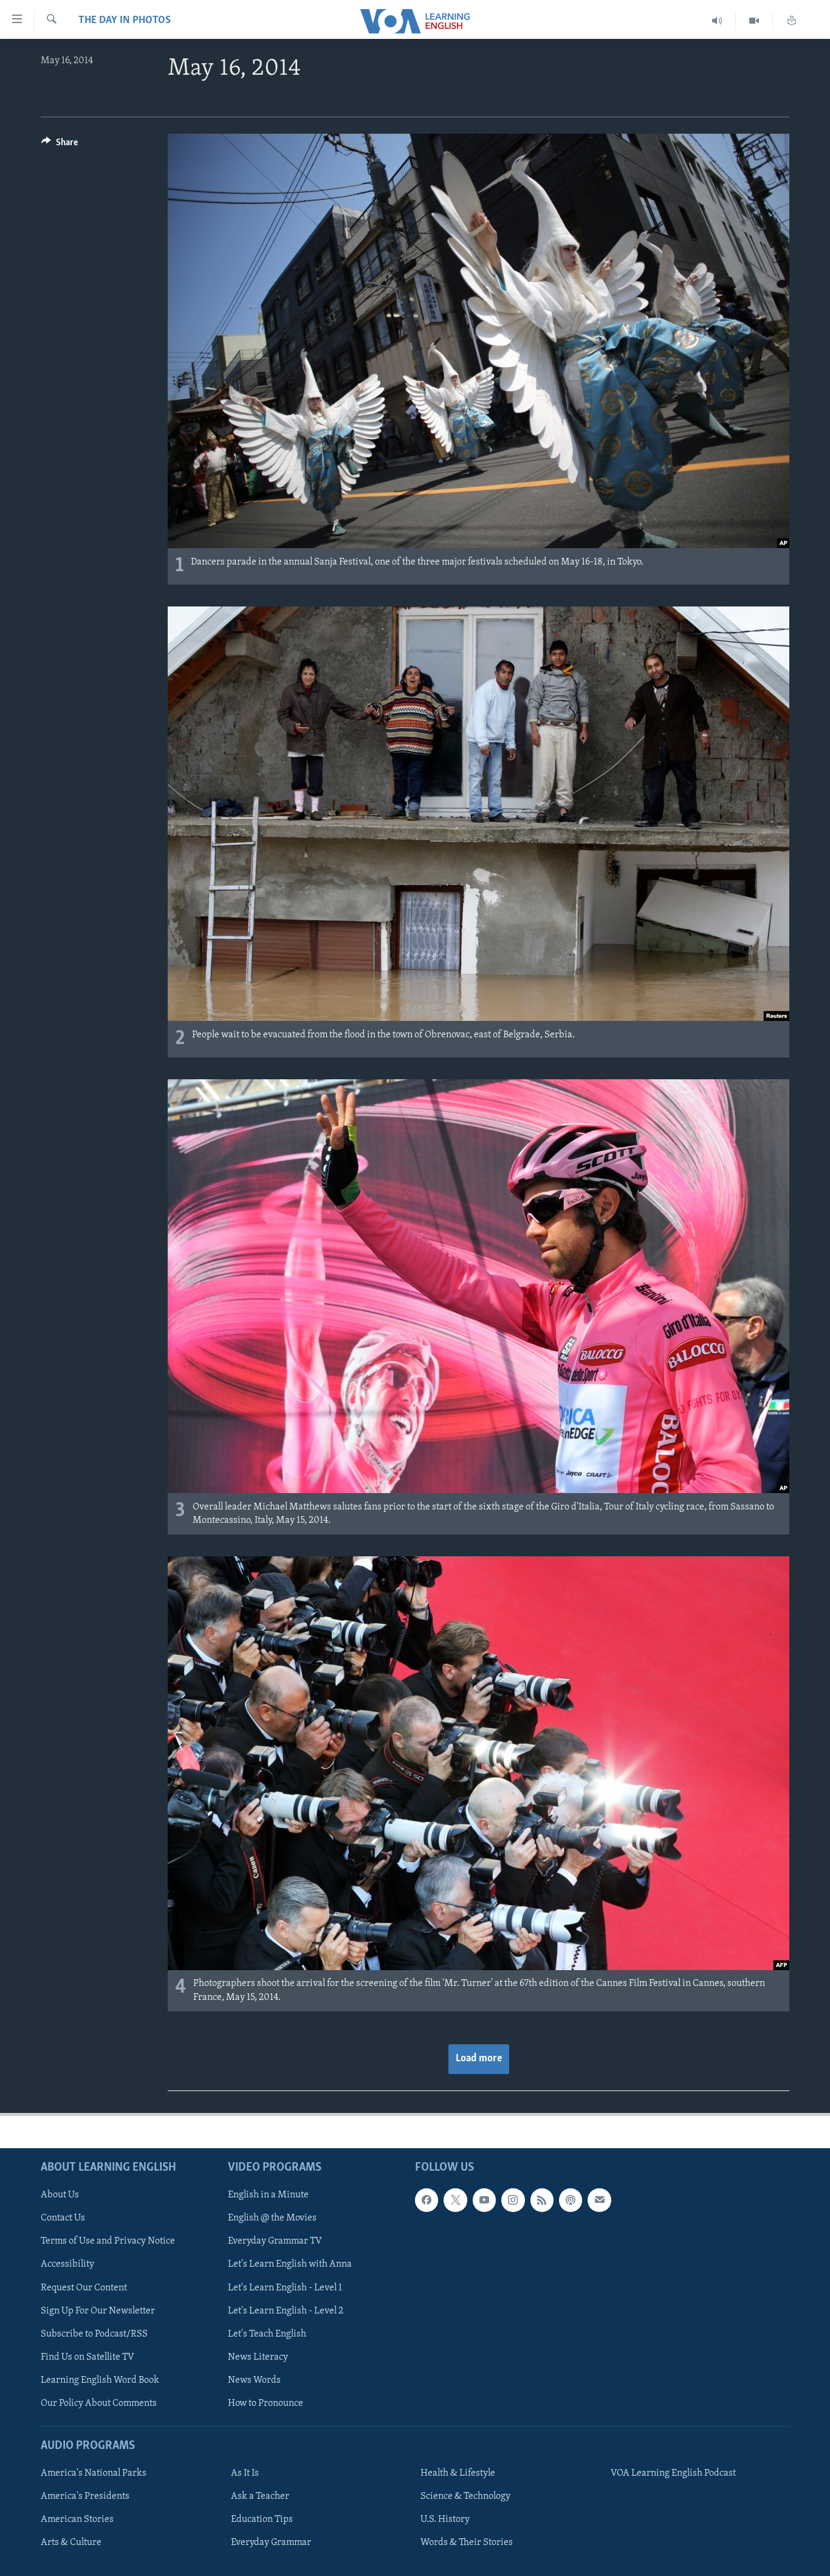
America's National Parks (94, 2473)
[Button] (60, 145)
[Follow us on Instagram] (513, 2200)
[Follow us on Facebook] (427, 2200)
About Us (60, 2195)
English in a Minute (268, 2195)
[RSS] (542, 2200)
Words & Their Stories (467, 2543)
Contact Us (63, 2218)
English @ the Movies (272, 2218)
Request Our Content (84, 2287)
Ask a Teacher (260, 2496)
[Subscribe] (599, 2200)
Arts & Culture (71, 2543)
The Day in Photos (125, 21)
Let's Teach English (267, 2334)
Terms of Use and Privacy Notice (108, 2241)
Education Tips (262, 2519)
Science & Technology (465, 2496)
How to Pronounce (266, 2403)
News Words (254, 2380)
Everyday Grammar (271, 2543)
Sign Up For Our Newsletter (98, 2310)
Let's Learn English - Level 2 (286, 2310)
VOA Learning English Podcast (673, 2473)
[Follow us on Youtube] (484, 2200)
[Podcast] (571, 2200)
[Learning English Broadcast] (717, 21)
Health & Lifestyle (458, 2473)
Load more (479, 2059)
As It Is (245, 2473)
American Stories (77, 2519)
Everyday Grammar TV (275, 2241)
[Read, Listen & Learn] (792, 21)
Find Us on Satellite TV (87, 2357)
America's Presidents (85, 2496)
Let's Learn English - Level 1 (285, 2287)
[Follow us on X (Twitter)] (455, 2200)
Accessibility (67, 2264)
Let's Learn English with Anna (290, 2264)
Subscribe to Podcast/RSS (94, 2334)
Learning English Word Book (100, 2380)
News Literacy (258, 2357)
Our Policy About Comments (99, 2403)
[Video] (754, 21)
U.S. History (445, 2519)
